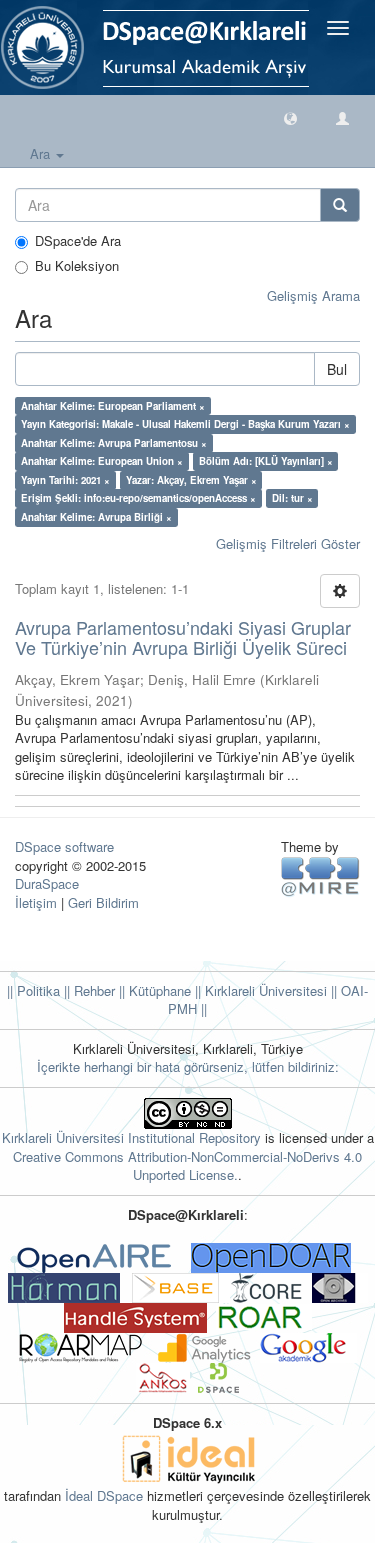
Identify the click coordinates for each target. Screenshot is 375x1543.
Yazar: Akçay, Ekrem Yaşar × (191, 480)
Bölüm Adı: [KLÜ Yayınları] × (266, 461)
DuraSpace (47, 883)
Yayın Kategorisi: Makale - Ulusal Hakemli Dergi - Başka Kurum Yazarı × (185, 424)
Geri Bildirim (103, 902)
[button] (290, 117)
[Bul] (340, 205)
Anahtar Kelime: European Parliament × (113, 406)
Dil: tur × (292, 498)
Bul (337, 369)
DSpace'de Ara (78, 241)
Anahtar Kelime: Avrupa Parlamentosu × (114, 443)
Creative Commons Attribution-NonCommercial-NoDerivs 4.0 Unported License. (187, 1166)
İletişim (36, 902)
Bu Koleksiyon (77, 266)
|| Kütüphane (153, 990)
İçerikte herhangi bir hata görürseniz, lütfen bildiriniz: (188, 1066)
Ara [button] (42, 153)
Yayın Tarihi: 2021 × (65, 480)
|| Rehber (87, 990)
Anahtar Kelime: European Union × (102, 461)
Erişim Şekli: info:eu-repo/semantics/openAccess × (138, 498)
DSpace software (64, 846)
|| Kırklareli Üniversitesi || (264, 990)
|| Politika (33, 990)
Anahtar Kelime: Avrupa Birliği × (96, 517)
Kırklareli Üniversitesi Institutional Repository (131, 1137)
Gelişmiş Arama (313, 295)
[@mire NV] (320, 874)
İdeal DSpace (104, 1495)
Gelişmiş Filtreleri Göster (288, 543)
